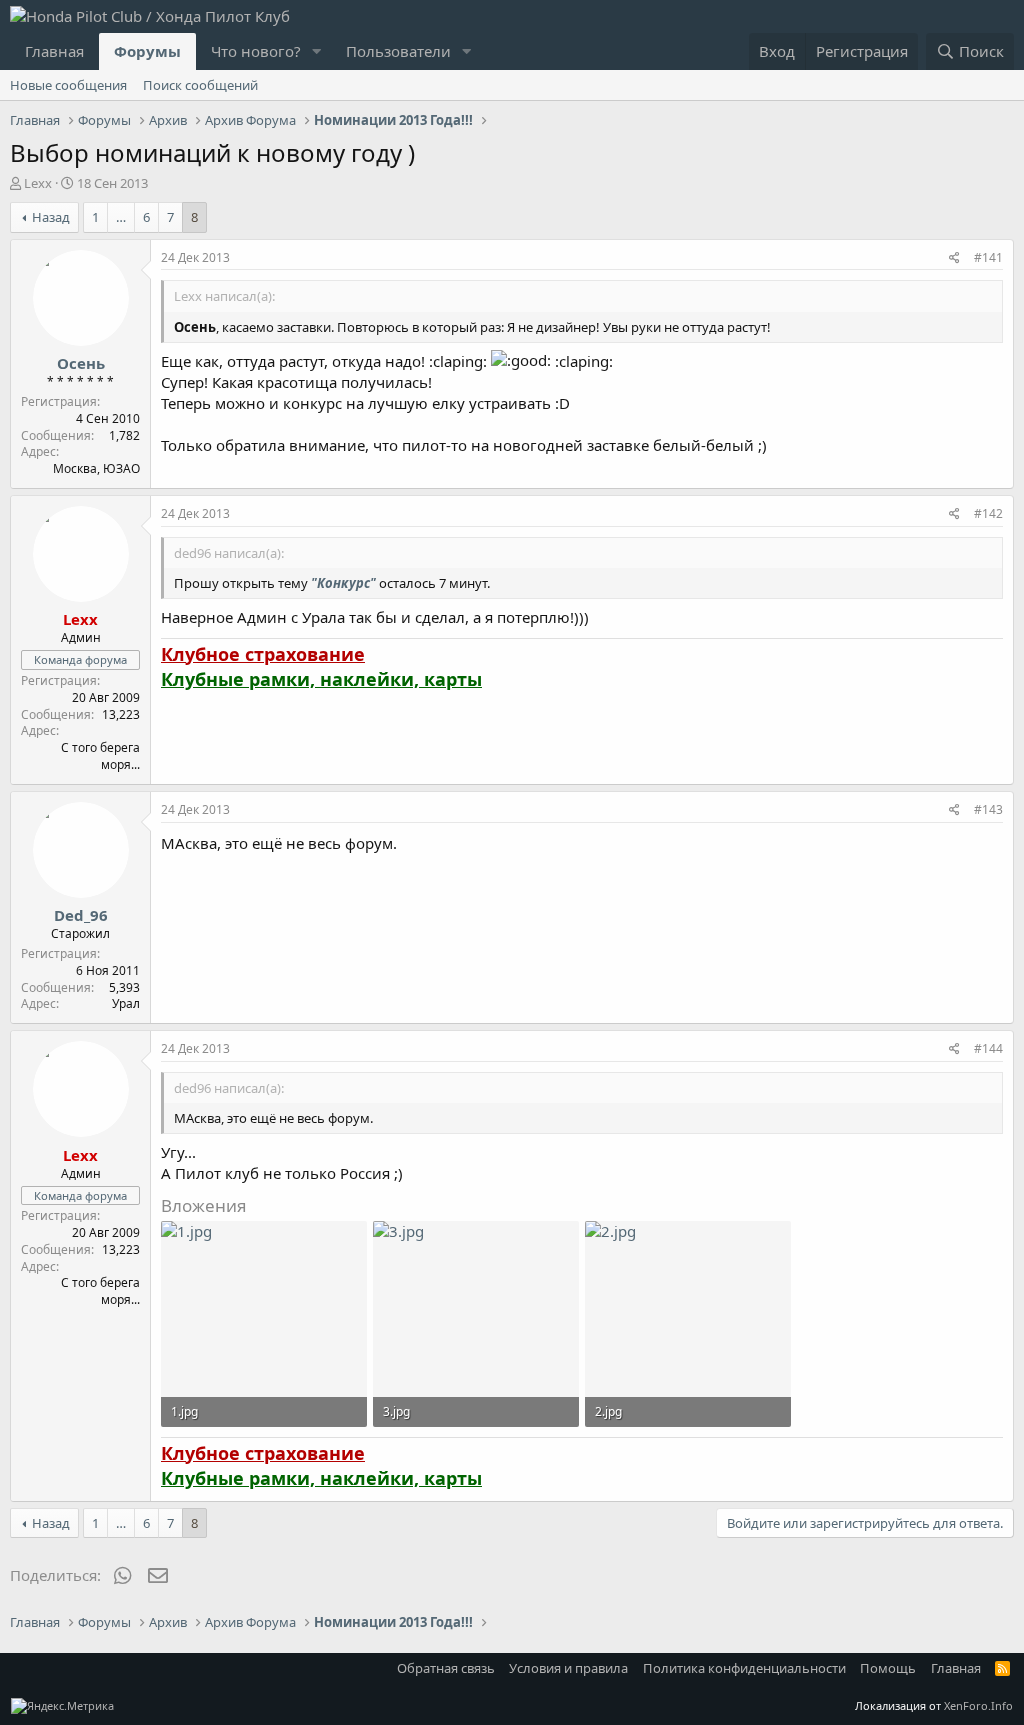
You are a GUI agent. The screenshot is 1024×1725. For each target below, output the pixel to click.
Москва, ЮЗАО (96, 468)
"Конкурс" (343, 583)
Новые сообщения (68, 85)
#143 (988, 809)
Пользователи (398, 51)
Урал (126, 1003)
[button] (317, 51)
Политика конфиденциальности (744, 1668)
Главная (54, 51)
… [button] (121, 217)
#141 (988, 257)
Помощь (888, 1668)
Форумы (147, 51)
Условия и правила (568, 1668)
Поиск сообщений (200, 85)
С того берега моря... (100, 756)
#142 (988, 513)
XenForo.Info (978, 1705)
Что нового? (256, 51)
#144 (988, 1048)
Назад (51, 217)
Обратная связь (446, 1668)
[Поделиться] (954, 258)
